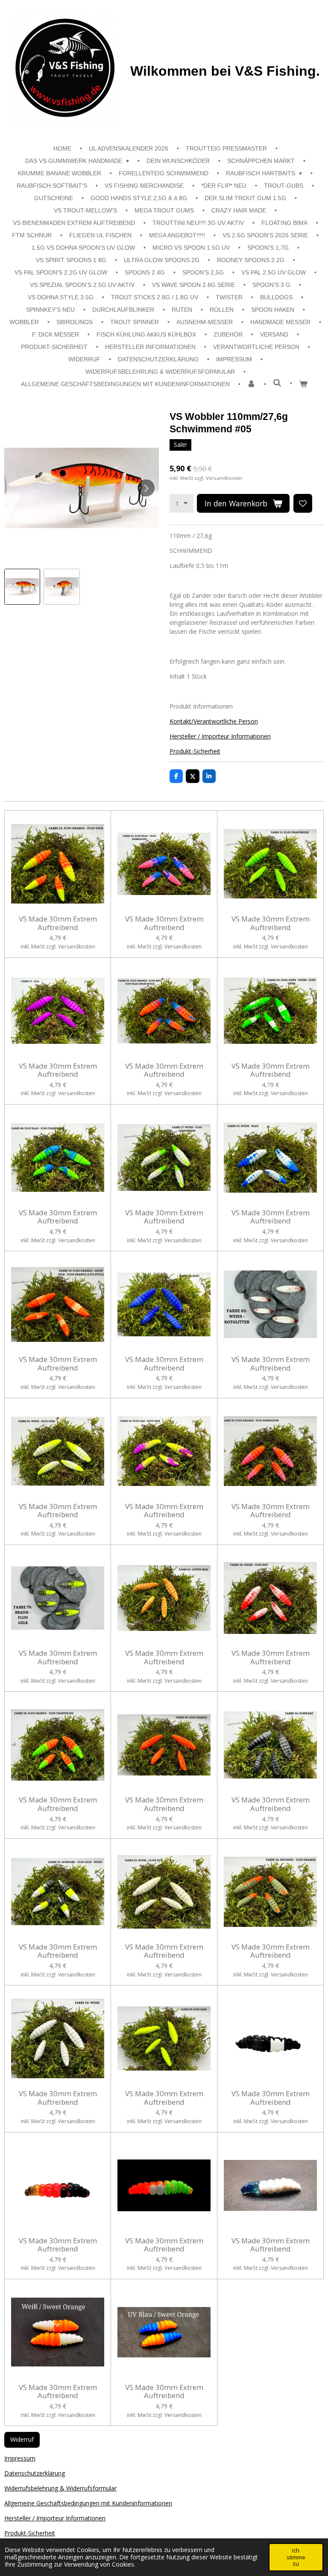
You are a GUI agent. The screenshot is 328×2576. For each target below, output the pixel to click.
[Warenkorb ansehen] (303, 384)
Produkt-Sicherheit (195, 751)
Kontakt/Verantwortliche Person (214, 721)
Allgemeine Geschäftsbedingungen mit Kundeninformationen (88, 2503)
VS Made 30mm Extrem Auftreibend (58, 923)
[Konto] (252, 384)
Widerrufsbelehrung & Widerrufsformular (60, 2488)
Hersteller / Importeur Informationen (220, 736)
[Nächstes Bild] (146, 488)
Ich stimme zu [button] (296, 2557)
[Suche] (277, 383)
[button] (22, 587)
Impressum (20, 2458)
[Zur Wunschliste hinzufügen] (303, 503)
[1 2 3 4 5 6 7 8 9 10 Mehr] (182, 503)
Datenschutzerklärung (35, 2473)
